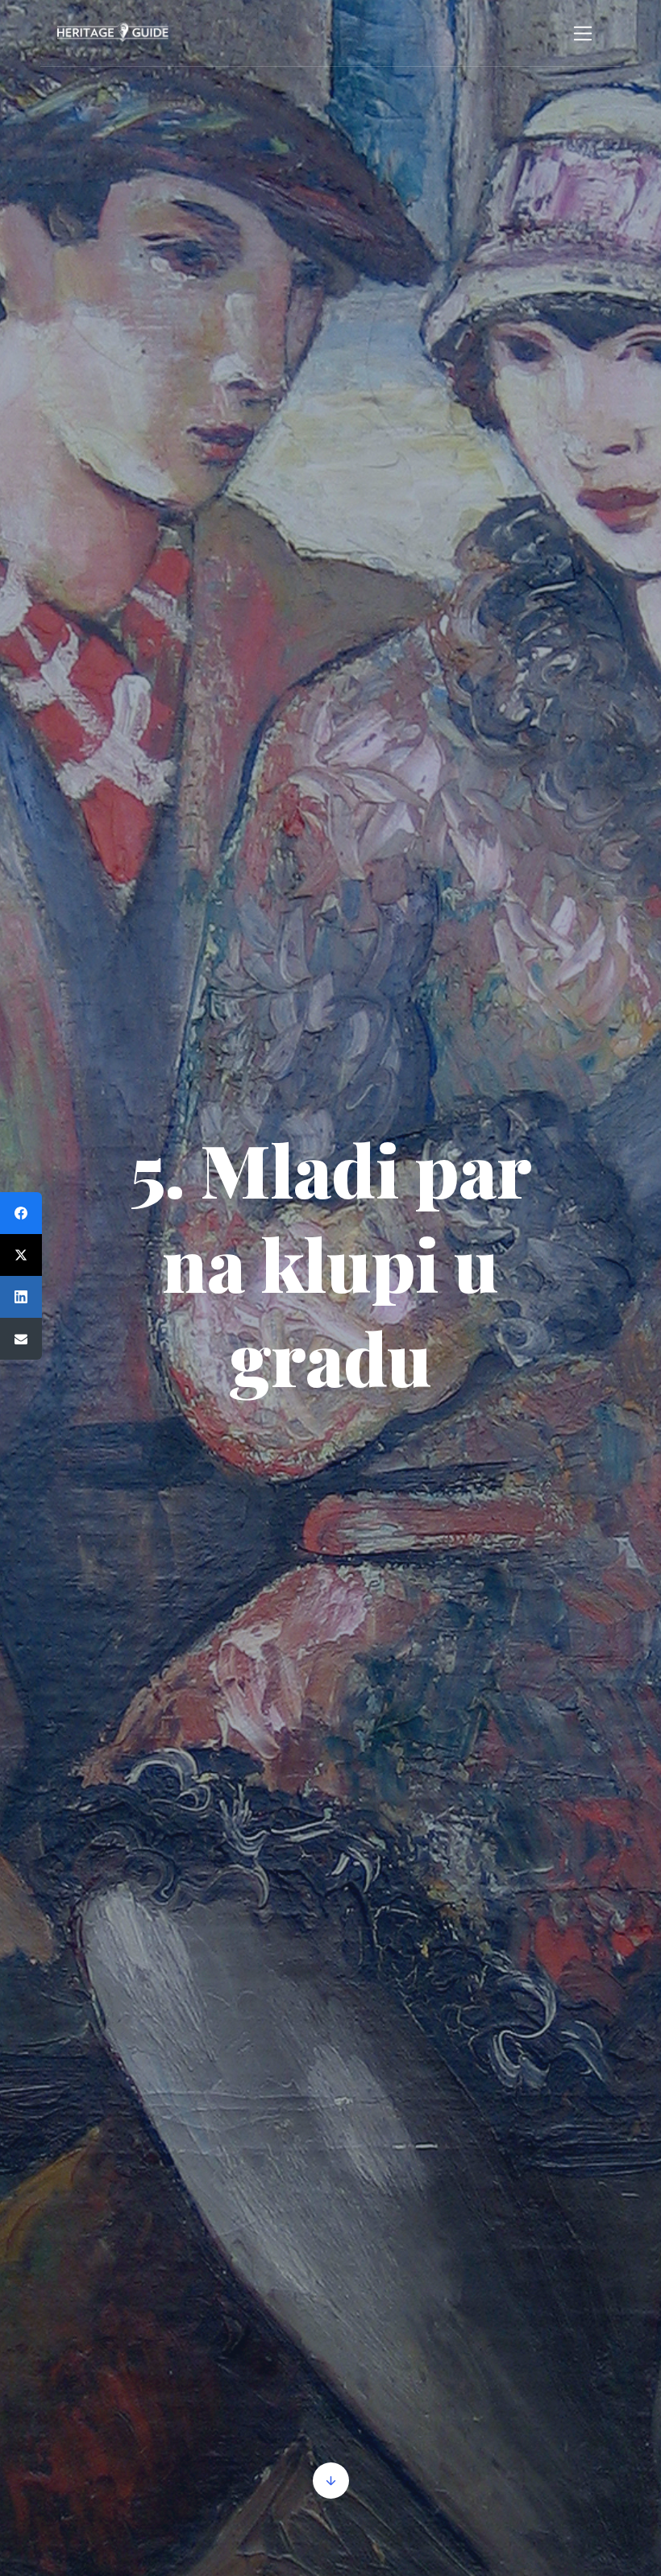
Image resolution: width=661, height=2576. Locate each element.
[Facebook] (21, 1213)
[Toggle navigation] (583, 33)
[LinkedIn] (21, 1297)
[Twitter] (21, 1255)
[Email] (21, 1339)
